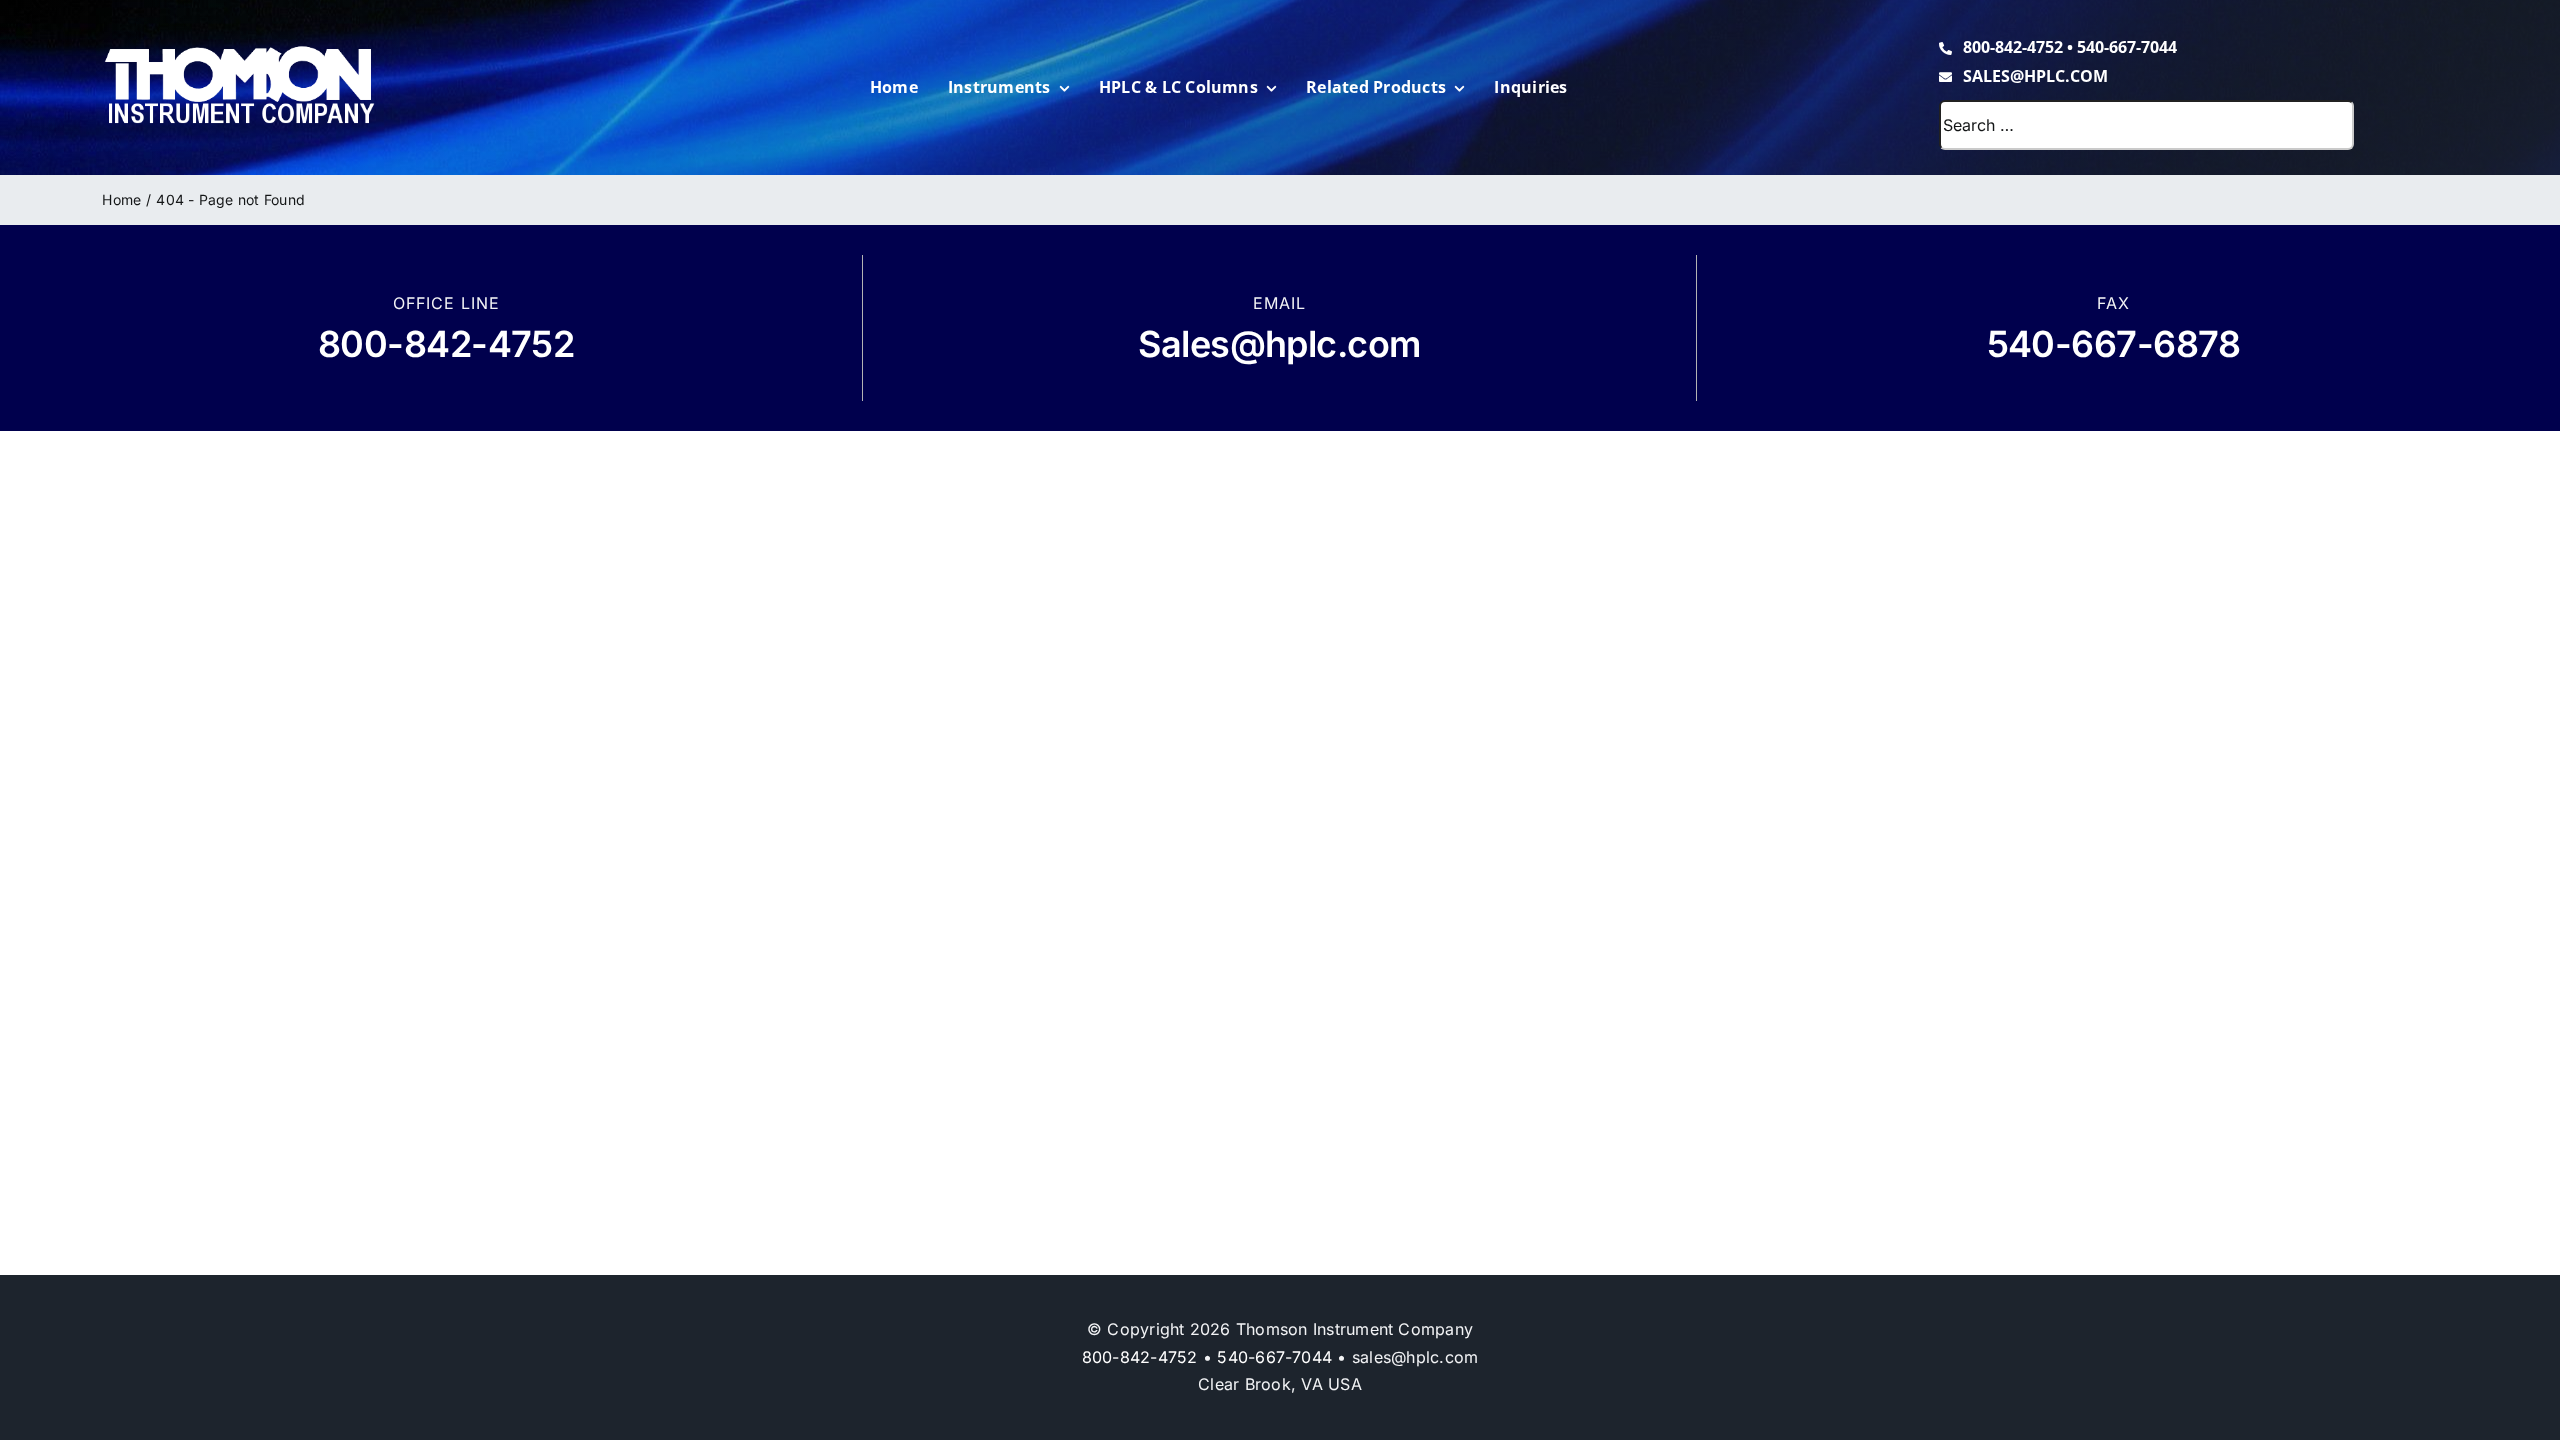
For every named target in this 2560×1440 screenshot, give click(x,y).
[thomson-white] (239, 53)
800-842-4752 (2013, 47)
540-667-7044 (2127, 47)
